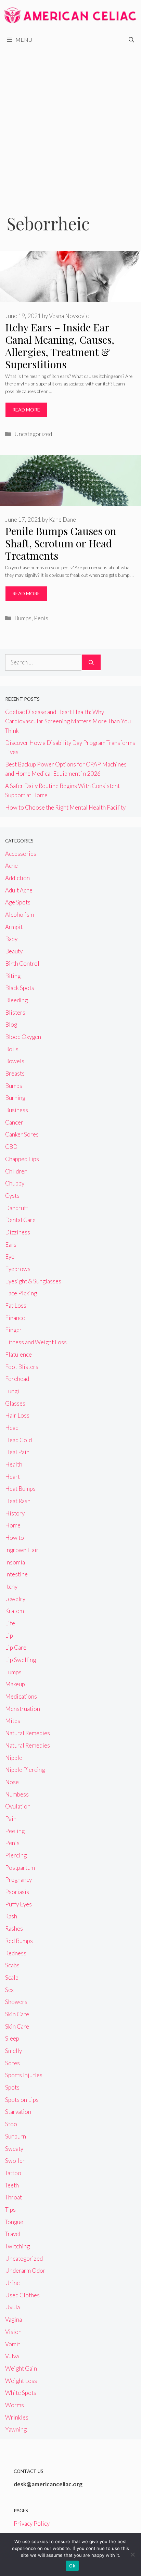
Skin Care (17, 2014)
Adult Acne (19, 890)
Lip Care (16, 1647)
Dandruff (17, 1208)
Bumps (23, 618)
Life (10, 1623)
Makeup (15, 1684)
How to (15, 1538)
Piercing (16, 1855)
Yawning (16, 2429)
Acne (11, 866)
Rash (11, 1916)
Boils (12, 1049)
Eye (10, 1257)
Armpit (14, 927)
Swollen (15, 2161)
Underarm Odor (25, 2270)
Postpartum (20, 1868)
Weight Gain (21, 2368)
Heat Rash (18, 1501)
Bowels (15, 1061)
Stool (12, 2124)
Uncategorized (33, 434)
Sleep (12, 2038)
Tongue (14, 2222)
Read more (26, 410)
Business (17, 1110)
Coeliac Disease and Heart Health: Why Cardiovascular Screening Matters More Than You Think (68, 721)
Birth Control (22, 963)
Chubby (15, 1183)
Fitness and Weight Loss (36, 1342)
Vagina (14, 2319)
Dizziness (18, 1232)
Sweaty (14, 2149)
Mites (13, 1721)
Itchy (11, 1587)
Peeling (15, 1831)
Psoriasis (17, 1892)
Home (13, 1525)
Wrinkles (17, 2417)
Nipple (14, 1758)
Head (12, 1428)
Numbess (17, 1794)
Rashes (14, 1928)
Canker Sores (22, 1134)
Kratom (15, 1611)
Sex (9, 1990)
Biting (13, 976)
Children (16, 1171)
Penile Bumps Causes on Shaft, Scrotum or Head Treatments (61, 543)
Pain (11, 1819)
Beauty (14, 951)
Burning (15, 1098)
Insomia (15, 1562)
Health (14, 1464)
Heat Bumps (20, 1489)
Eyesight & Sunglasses (33, 1281)
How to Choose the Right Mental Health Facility (65, 807)
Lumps (13, 1672)
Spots (12, 2087)
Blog (11, 1024)
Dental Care (20, 1220)
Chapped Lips (22, 1159)
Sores (12, 2063)
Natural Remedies (28, 1733)
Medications (21, 1696)
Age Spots (18, 902)
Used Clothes (22, 2295)
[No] (132, 2554)
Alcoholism (20, 915)
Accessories (21, 854)
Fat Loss (16, 1305)
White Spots (21, 2393)
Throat (14, 2197)
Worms (15, 2405)
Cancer (14, 1122)
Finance (15, 1318)
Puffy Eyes (18, 1904)
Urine (12, 2283)
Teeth (12, 2185)
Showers (16, 2002)
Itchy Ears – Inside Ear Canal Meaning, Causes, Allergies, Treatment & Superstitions (60, 346)
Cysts (12, 1196)
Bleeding (16, 1000)
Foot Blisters (22, 1367)
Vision (13, 2332)
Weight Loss (21, 2381)
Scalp (12, 1977)
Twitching (17, 2246)
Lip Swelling (21, 1660)
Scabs (12, 1965)
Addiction (17, 878)
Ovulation (18, 1806)
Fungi (12, 1391)
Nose (12, 1782)
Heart (12, 1477)
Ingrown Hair (22, 1550)
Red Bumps (19, 1941)
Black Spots (20, 988)
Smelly (14, 2051)
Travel (13, 2234)
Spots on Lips (22, 2100)
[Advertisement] (70, 122)
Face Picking (21, 1293)
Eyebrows (18, 1269)
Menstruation (23, 1709)
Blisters (15, 1012)
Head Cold (18, 1440)
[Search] (91, 662)
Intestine (16, 1574)
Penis (41, 618)
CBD (11, 1147)
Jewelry (15, 1599)
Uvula (12, 2307)
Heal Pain (17, 1452)
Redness (16, 1953)
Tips (10, 2210)
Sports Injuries (24, 2075)
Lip (9, 1635)
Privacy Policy (32, 2523)
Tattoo (13, 2173)
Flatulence (18, 1354)
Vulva (12, 2356)
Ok (72, 2566)
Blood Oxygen (23, 1037)
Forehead (17, 1379)
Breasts (15, 1073)
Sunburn (16, 2136)
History (15, 1513)
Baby (11, 939)
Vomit (13, 2344)
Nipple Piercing (25, 1770)
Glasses (15, 1403)
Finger (14, 1330)
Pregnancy (18, 1880)
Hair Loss (17, 1415)
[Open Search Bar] (131, 40)
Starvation (18, 2112)
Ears (11, 1245)
